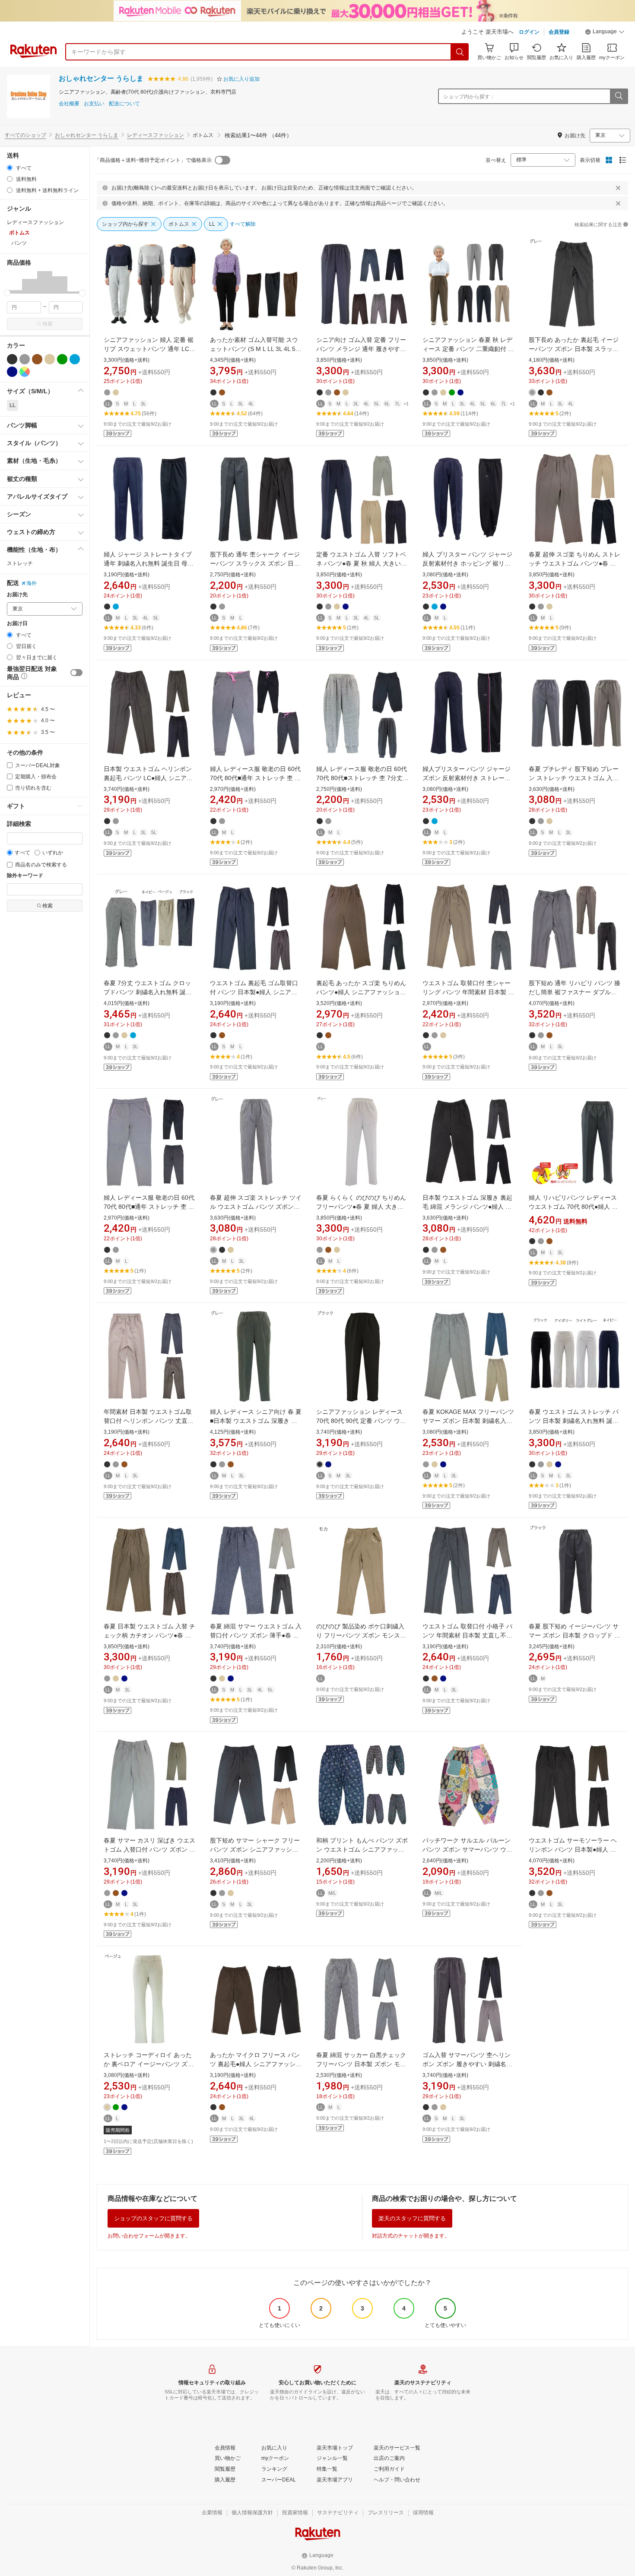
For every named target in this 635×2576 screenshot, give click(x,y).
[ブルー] (75, 359)
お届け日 (17, 624)
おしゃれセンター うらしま (101, 78)
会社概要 (69, 104)
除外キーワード (25, 876)
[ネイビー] (12, 372)
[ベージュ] (50, 359)
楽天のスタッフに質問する (412, 2218)
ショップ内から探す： (469, 97)
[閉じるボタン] (618, 188)
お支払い (94, 104)
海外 (32, 583)
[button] (605, 33)
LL (13, 405)
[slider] (7, 293)
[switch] (76, 673)
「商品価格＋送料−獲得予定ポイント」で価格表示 (153, 160)
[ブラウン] (37, 359)
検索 (48, 324)
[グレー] (25, 359)
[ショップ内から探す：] (619, 96)
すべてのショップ (25, 135)
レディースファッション (156, 135)
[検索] (460, 52)
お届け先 (17, 595)
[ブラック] (12, 359)
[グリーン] (62, 359)
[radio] (10, 168)
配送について (124, 104)
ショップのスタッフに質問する (153, 2218)
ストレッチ (20, 563)
